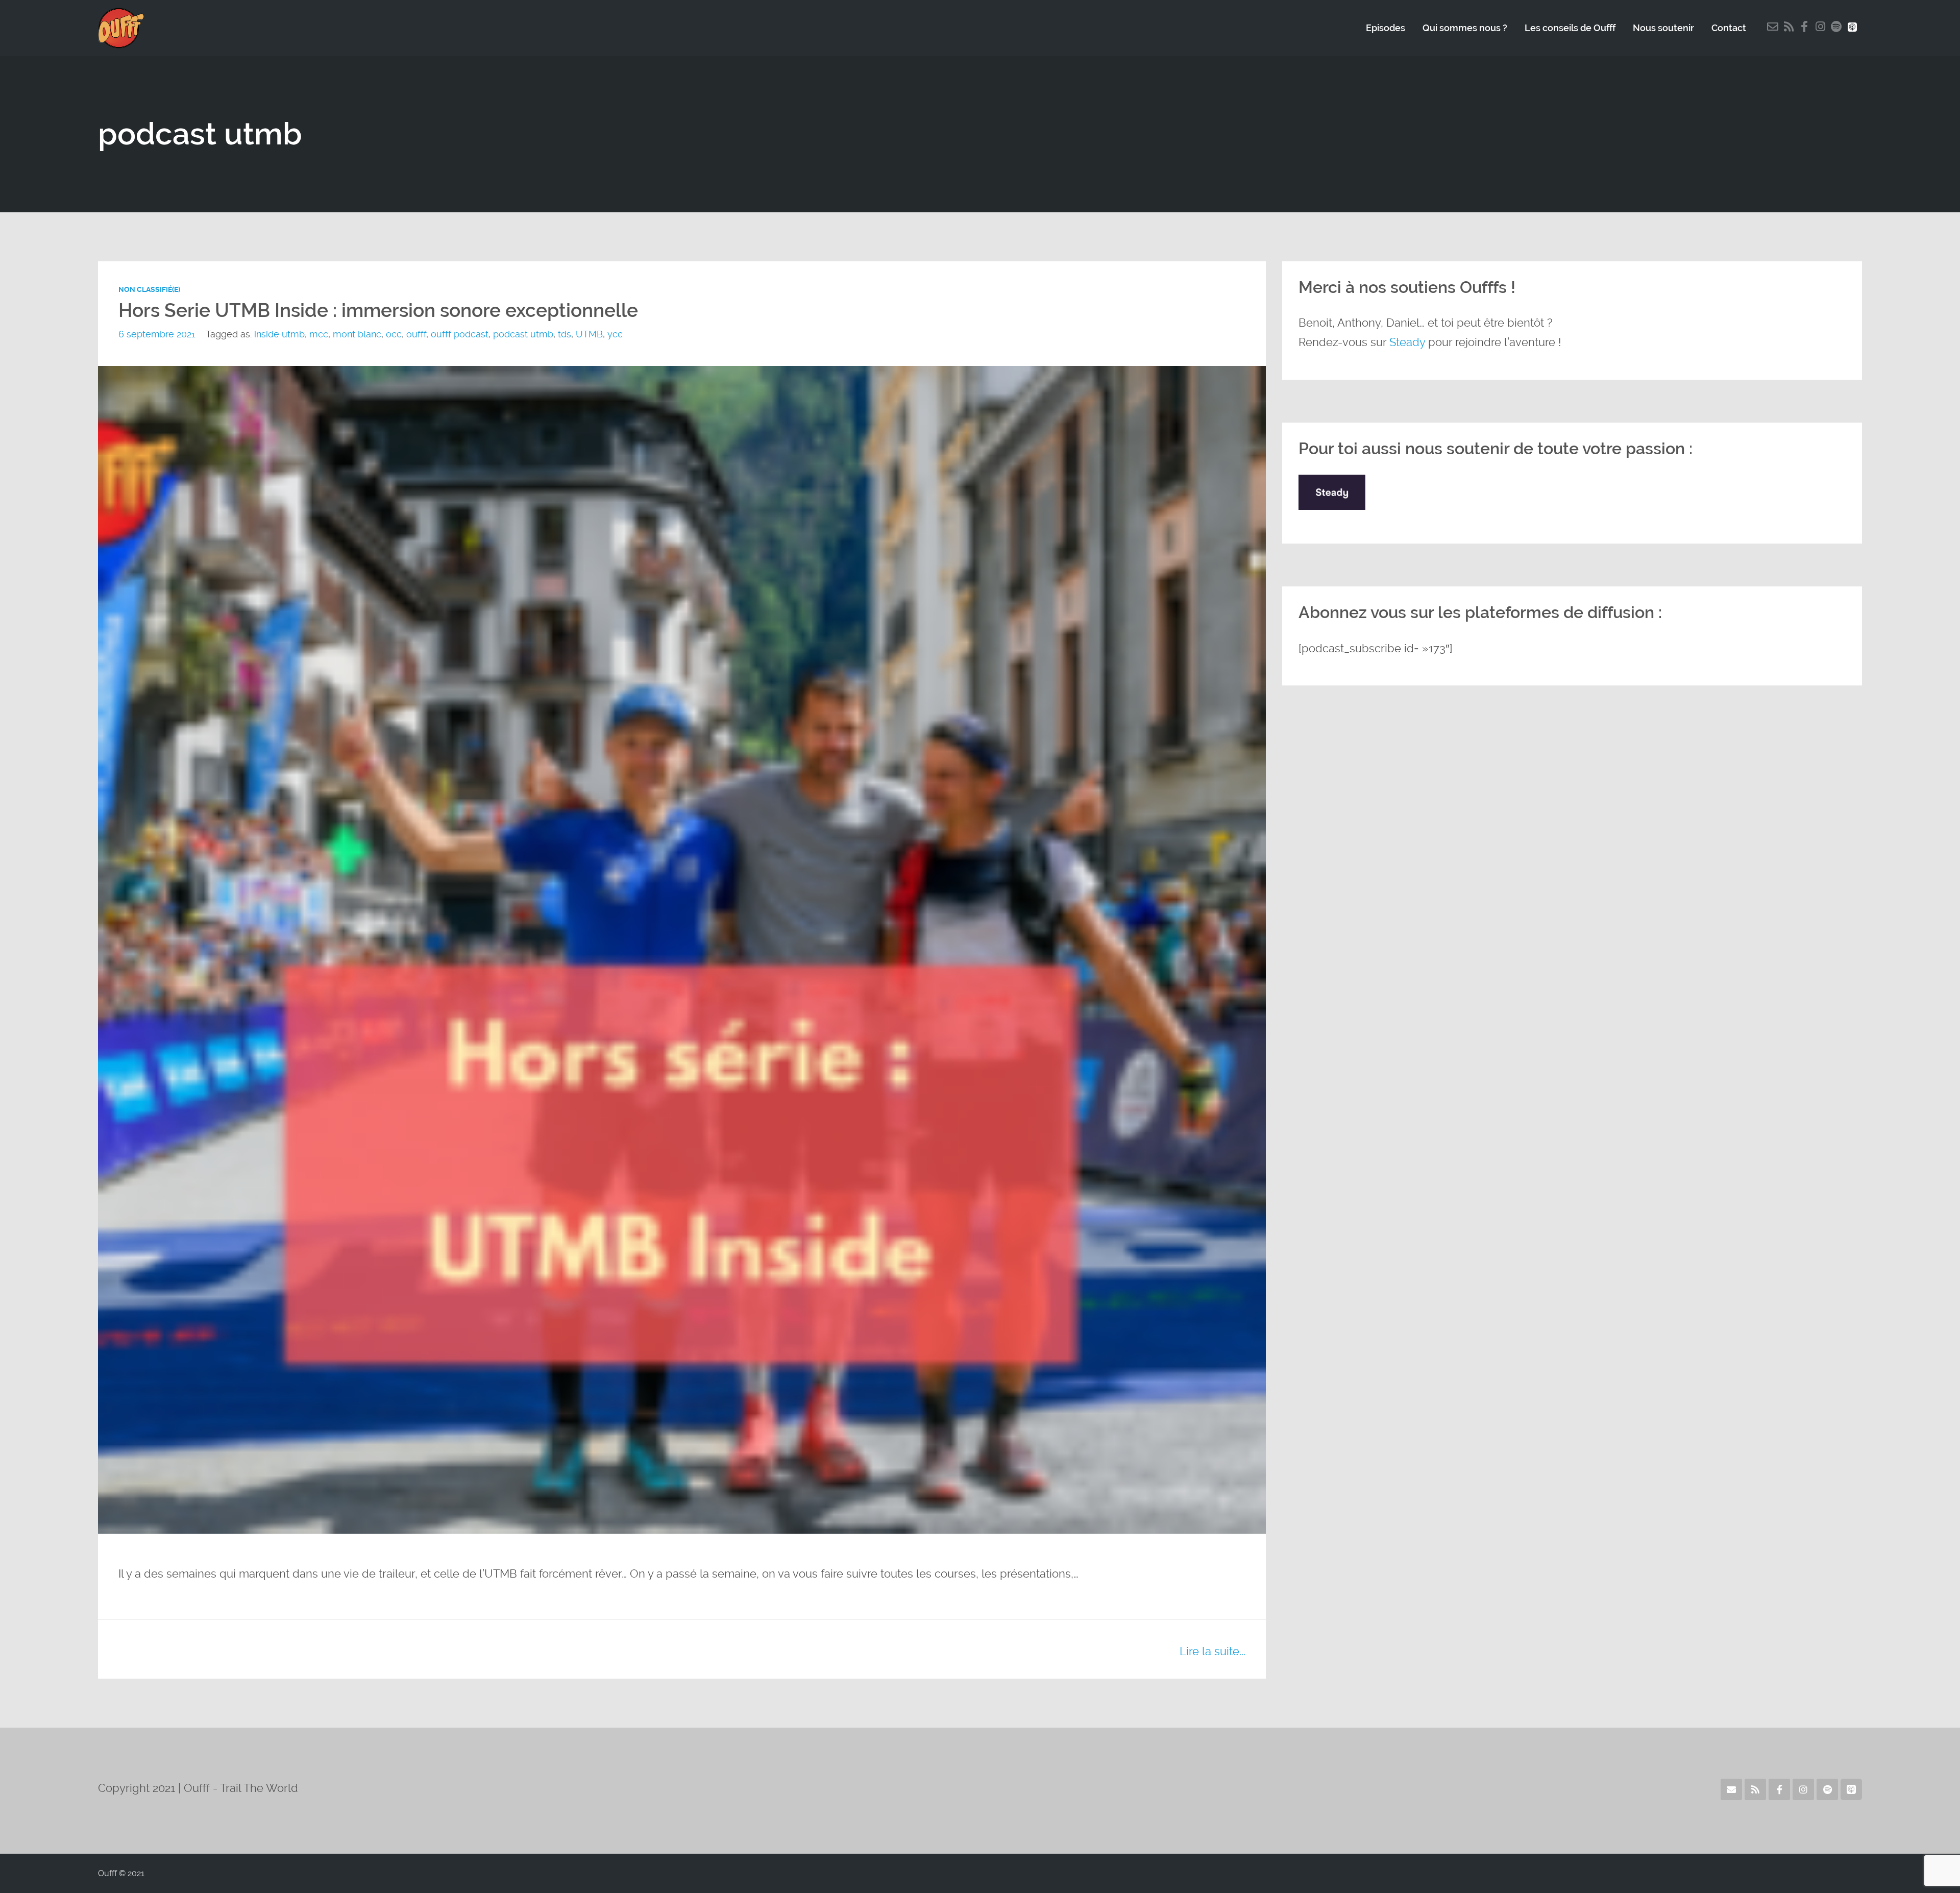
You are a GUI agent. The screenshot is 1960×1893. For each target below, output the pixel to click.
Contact (1729, 28)
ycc (615, 334)
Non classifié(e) (149, 289)
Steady (1407, 342)
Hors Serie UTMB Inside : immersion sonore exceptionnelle (378, 311)
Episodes (1386, 28)
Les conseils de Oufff (1570, 28)
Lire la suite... (1212, 1651)
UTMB (589, 334)
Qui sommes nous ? (1465, 28)
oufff (416, 334)
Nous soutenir (1663, 28)
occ (394, 334)
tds (565, 334)
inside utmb (279, 334)
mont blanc (357, 334)
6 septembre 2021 (157, 334)
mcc (319, 334)
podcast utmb (523, 334)
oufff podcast (460, 334)
